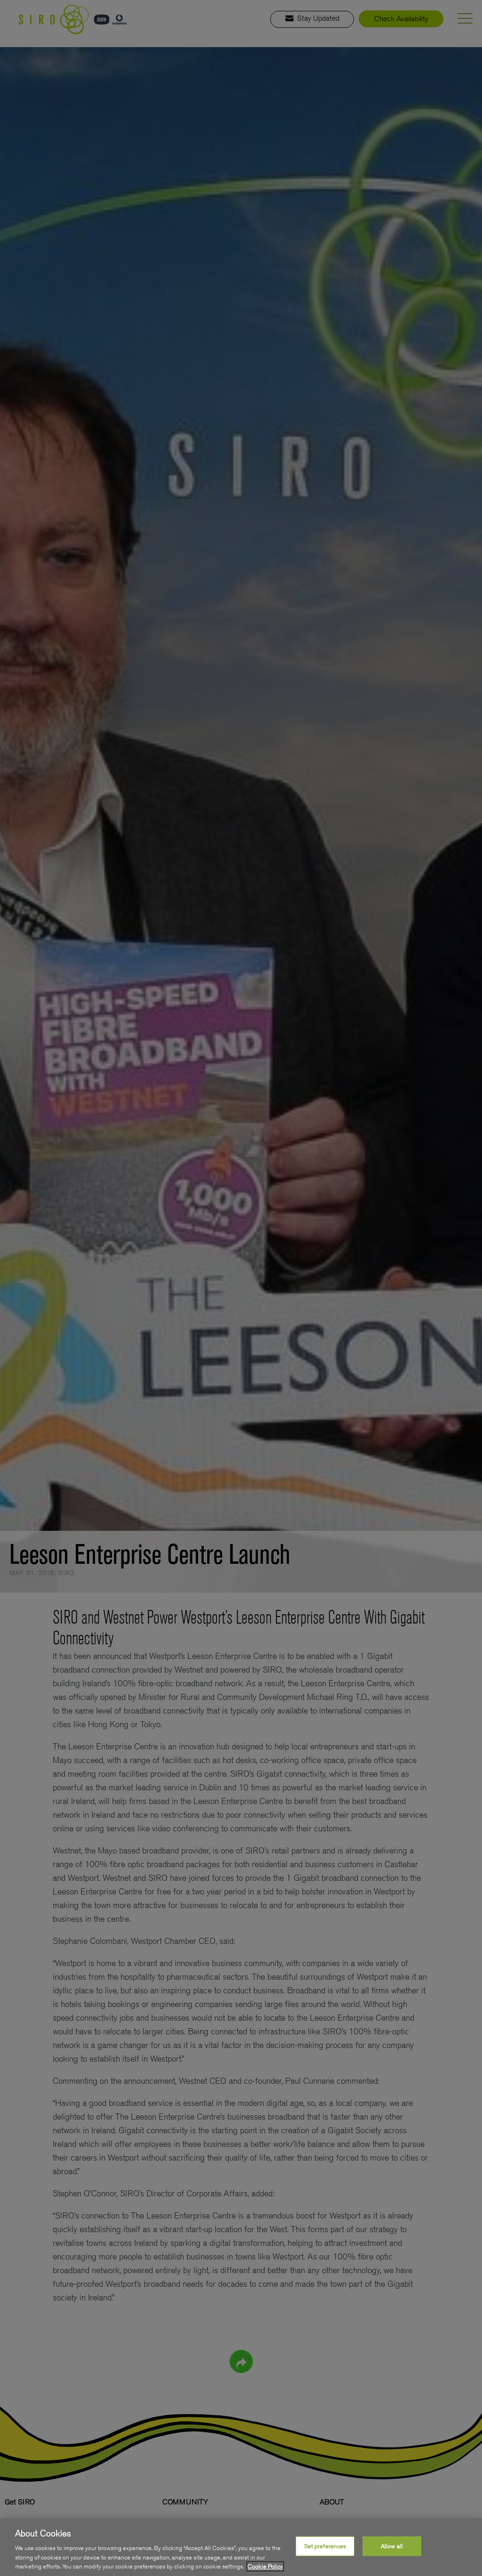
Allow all (392, 2546)
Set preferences (325, 2546)
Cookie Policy (265, 2566)
